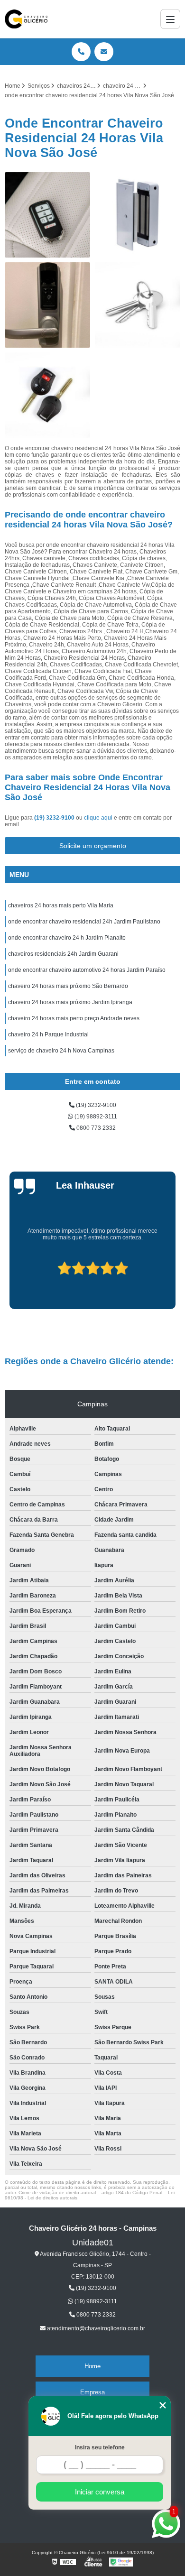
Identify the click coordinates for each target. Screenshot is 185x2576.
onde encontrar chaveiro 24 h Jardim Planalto (67, 938)
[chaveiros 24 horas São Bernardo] (138, 215)
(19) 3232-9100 (55, 818)
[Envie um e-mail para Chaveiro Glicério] (104, 52)
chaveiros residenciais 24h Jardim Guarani (63, 954)
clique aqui (98, 818)
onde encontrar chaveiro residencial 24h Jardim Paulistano (84, 922)
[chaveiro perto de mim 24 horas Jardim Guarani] (138, 305)
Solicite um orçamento (93, 846)
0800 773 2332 (95, 1128)
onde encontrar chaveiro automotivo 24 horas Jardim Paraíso (87, 970)
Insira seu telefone (100, 2447)
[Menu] (170, 19)
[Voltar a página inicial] (26, 19)
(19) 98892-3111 (95, 1117)
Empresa (92, 2392)
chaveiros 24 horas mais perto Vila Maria (61, 905)
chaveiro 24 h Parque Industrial (48, 1034)
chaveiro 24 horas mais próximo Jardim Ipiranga (70, 1002)
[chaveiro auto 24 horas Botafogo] (47, 215)
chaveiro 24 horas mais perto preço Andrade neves (74, 1018)
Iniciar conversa (100, 2492)
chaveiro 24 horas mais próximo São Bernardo (68, 986)
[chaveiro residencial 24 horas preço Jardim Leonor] (47, 305)
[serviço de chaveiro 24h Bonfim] (47, 395)
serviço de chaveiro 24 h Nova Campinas (61, 1051)
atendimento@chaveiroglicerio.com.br (95, 2328)
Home (92, 2366)
